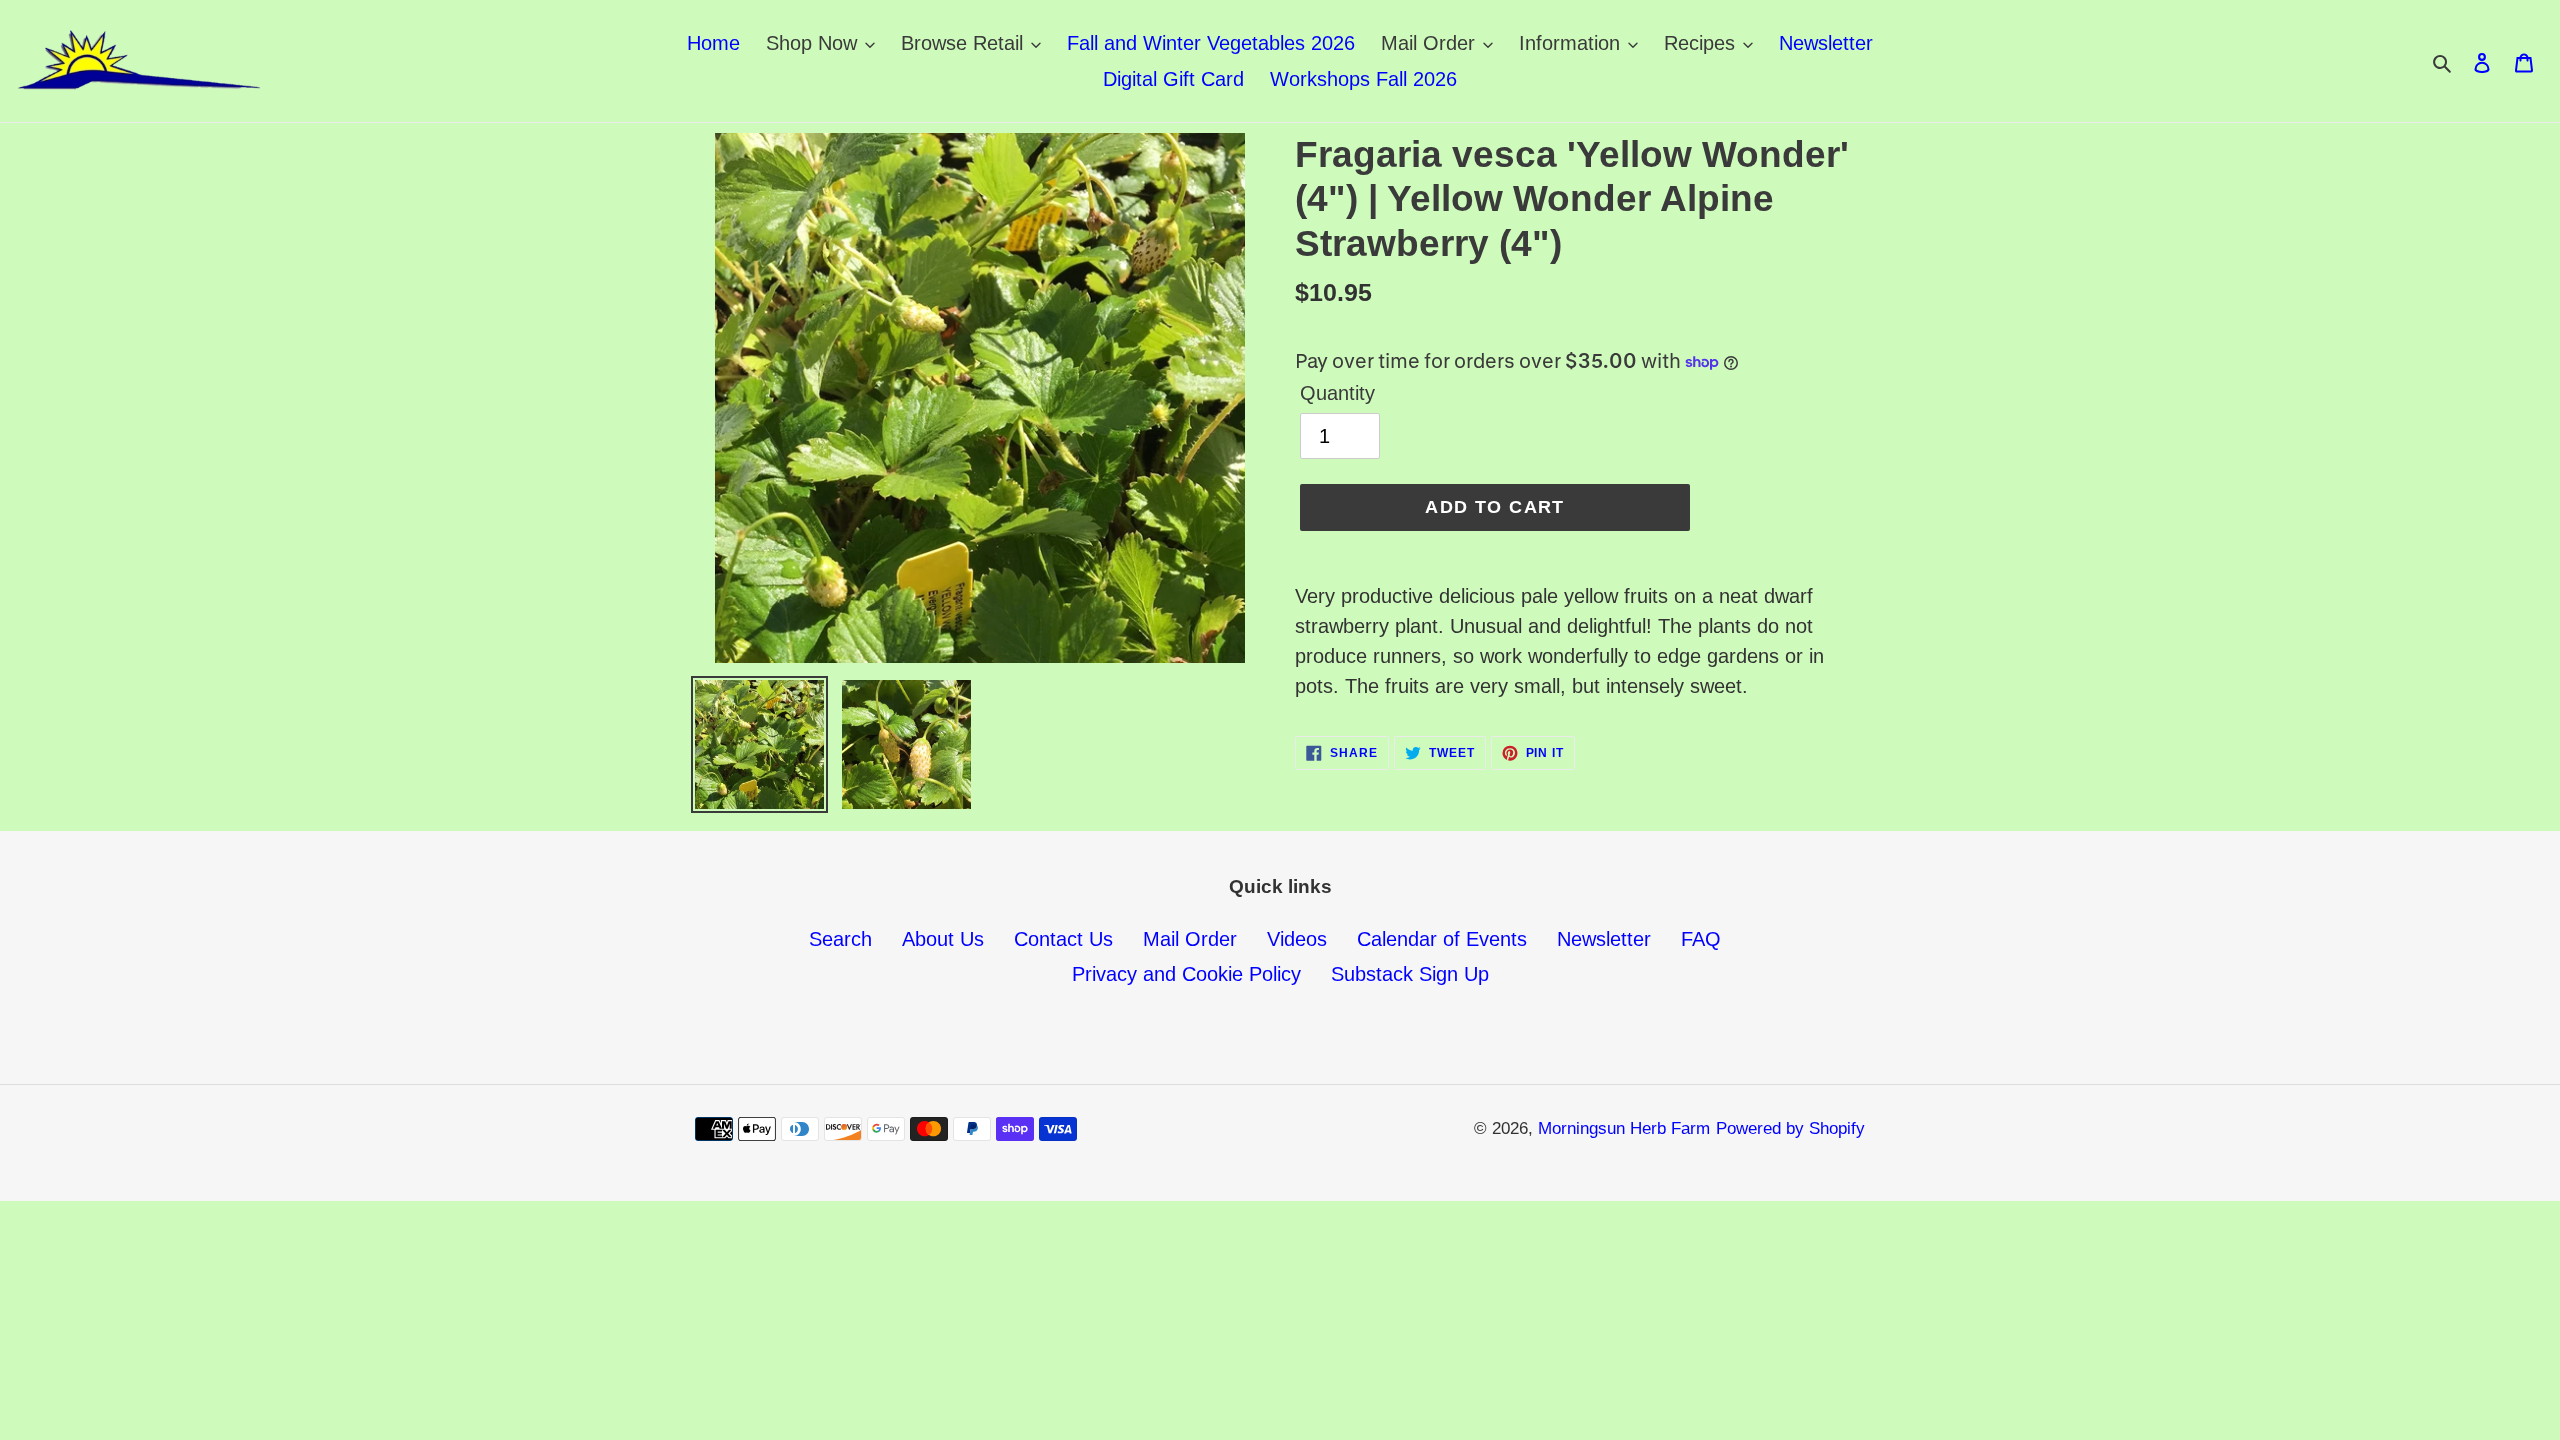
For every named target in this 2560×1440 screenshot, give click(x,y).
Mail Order (1190, 939)
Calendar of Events (1442, 939)
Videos (1297, 939)
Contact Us (1063, 939)
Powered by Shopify (1790, 1128)
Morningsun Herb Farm (1624, 1128)
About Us (943, 939)
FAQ (1701, 939)
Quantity (1337, 393)
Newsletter (1604, 939)
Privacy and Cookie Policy (1186, 974)
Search (840, 939)
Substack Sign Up (1410, 974)
